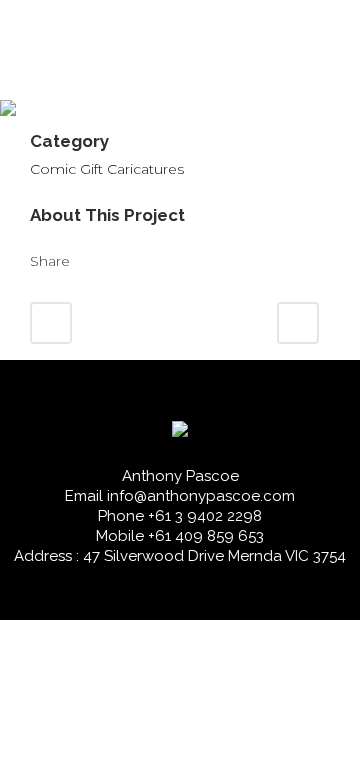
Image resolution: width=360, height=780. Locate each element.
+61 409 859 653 (206, 536)
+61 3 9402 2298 (205, 516)
